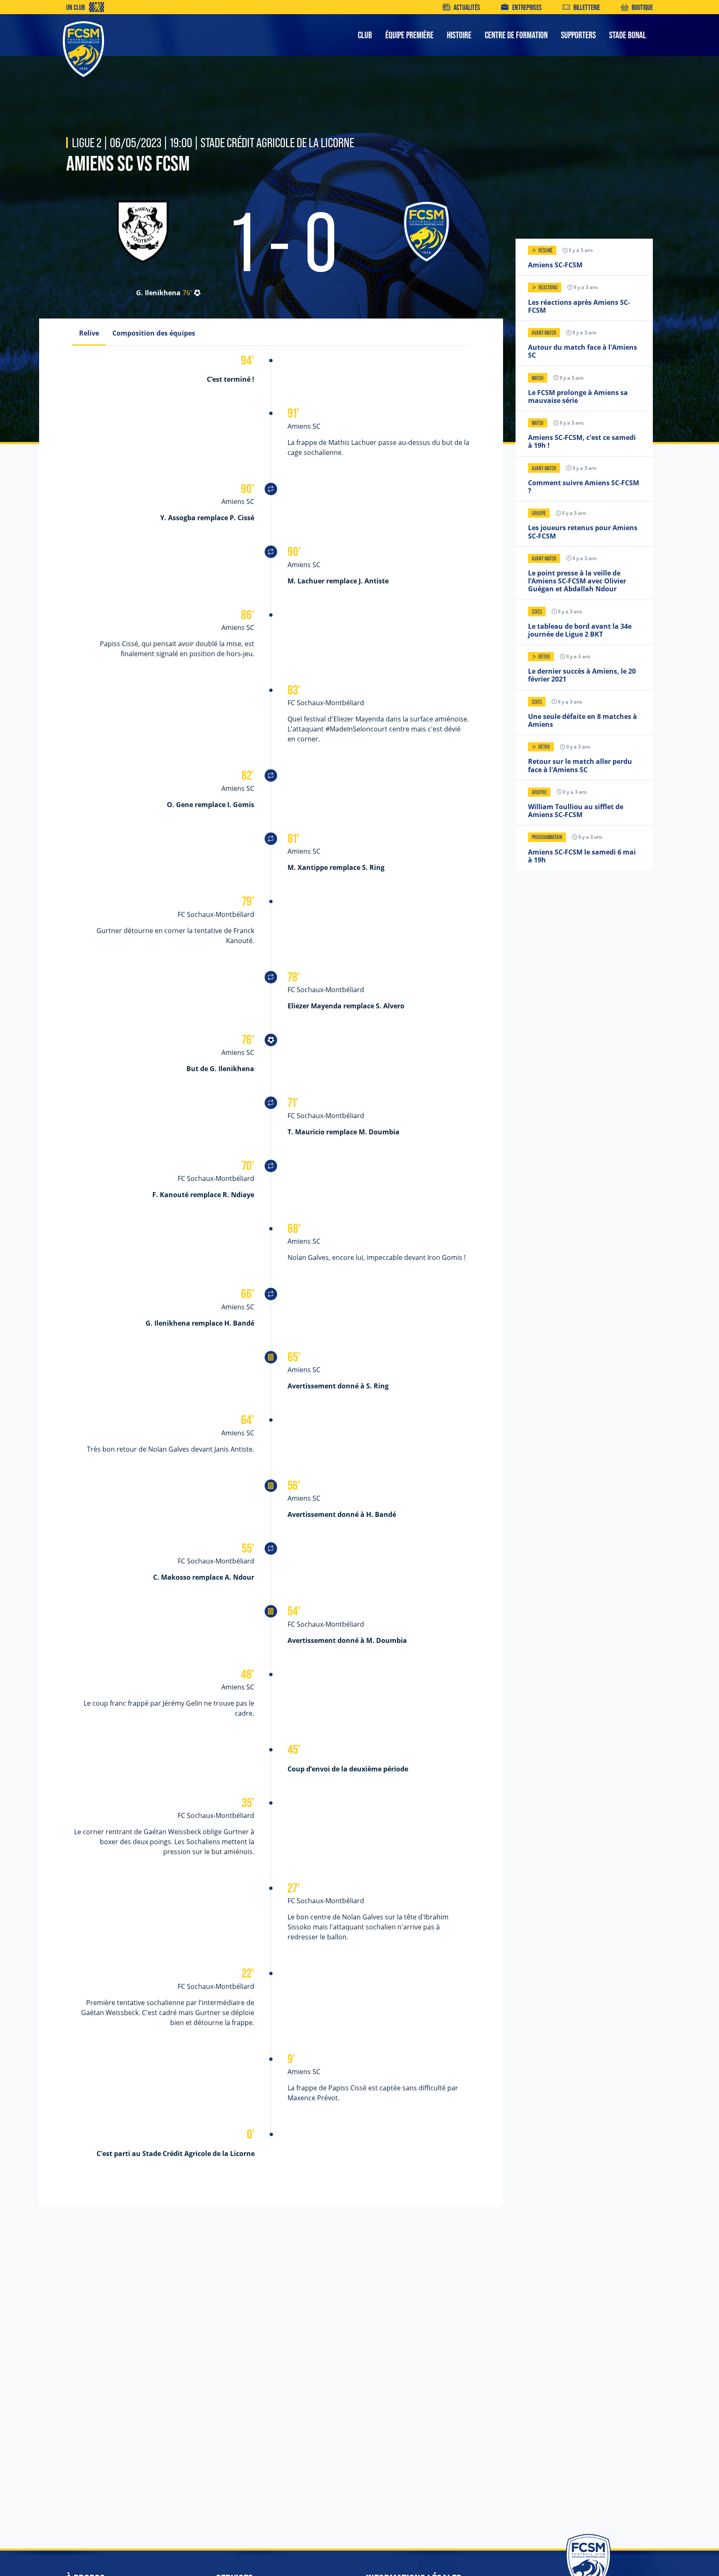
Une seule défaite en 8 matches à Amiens (583, 720)
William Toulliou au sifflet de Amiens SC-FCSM (576, 811)
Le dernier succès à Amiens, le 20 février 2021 (582, 675)
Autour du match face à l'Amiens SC (583, 351)
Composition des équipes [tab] (154, 333)
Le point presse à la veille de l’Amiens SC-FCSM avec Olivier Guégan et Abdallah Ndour (577, 581)
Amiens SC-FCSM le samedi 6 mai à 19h (582, 856)
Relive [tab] (89, 333)
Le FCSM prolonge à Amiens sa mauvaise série (578, 396)
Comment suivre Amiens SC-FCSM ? (584, 487)
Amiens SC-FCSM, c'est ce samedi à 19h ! (582, 441)
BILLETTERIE (587, 7)
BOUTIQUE (642, 7)
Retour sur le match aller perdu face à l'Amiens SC (580, 765)
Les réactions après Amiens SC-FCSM (579, 306)
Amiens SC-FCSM (555, 265)
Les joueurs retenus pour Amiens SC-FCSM (583, 532)
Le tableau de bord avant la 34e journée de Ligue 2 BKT (580, 630)
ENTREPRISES (527, 7)
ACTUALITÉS (467, 7)
